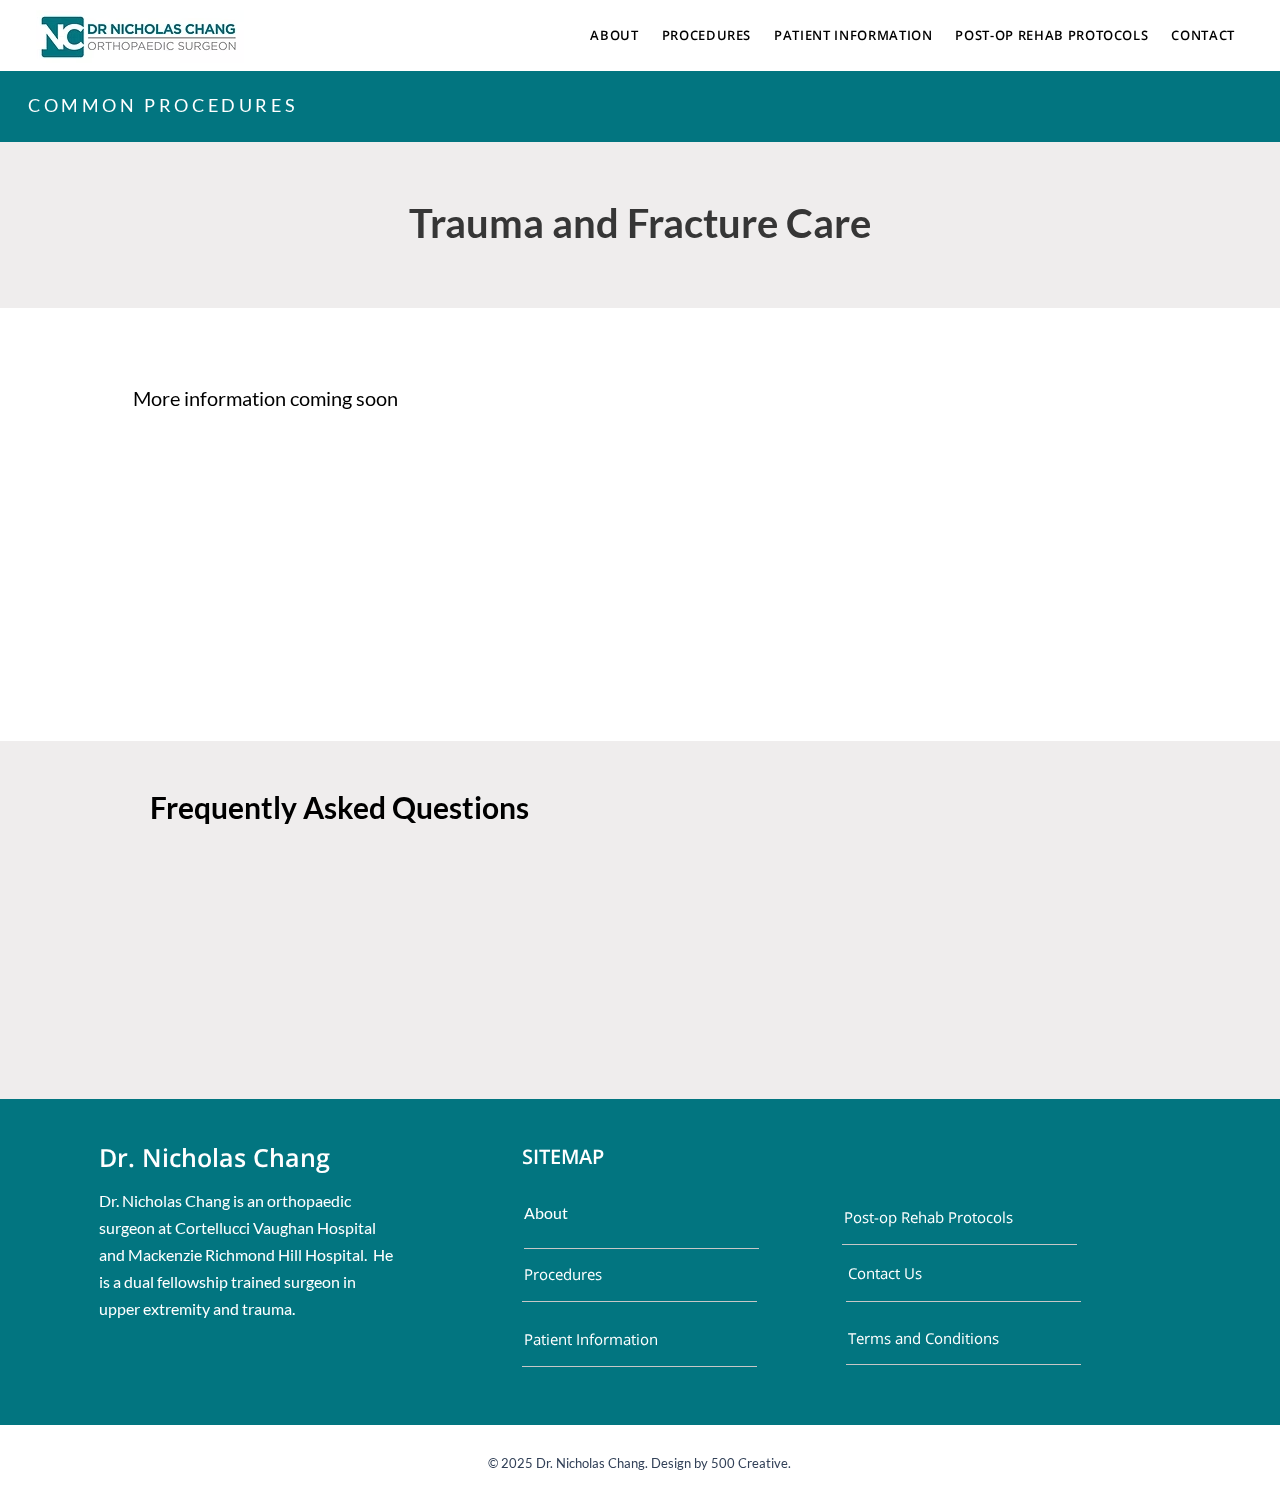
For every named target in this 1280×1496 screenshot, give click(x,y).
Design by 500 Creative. (719, 1463)
